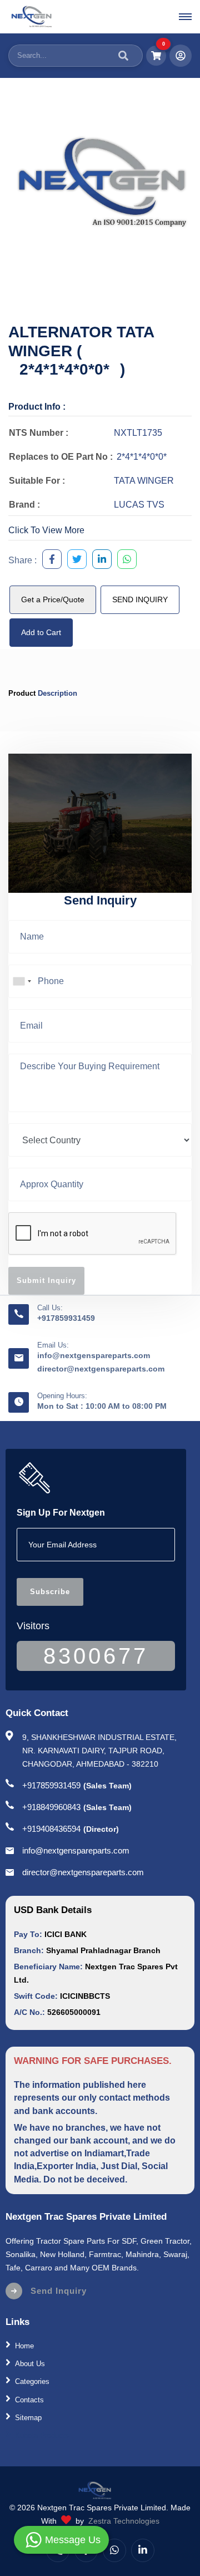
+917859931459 (66, 1318)
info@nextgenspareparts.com (94, 1355)
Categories (32, 2381)
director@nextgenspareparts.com (101, 1369)
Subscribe (50, 1592)
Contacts (29, 2399)
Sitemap (28, 2418)
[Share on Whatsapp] (124, 561)
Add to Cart (41, 632)
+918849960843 (51, 1807)
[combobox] (22, 981)
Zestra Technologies (124, 2521)
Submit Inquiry (46, 1280)
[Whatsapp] (114, 2550)
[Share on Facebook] (49, 561)
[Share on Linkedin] (99, 561)
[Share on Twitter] (74, 561)
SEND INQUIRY (140, 599)
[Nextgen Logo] (31, 17)
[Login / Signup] (181, 56)
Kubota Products (42, 2435)
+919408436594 (51, 1829)
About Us (30, 2364)
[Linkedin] (143, 2550)
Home (24, 2346)
